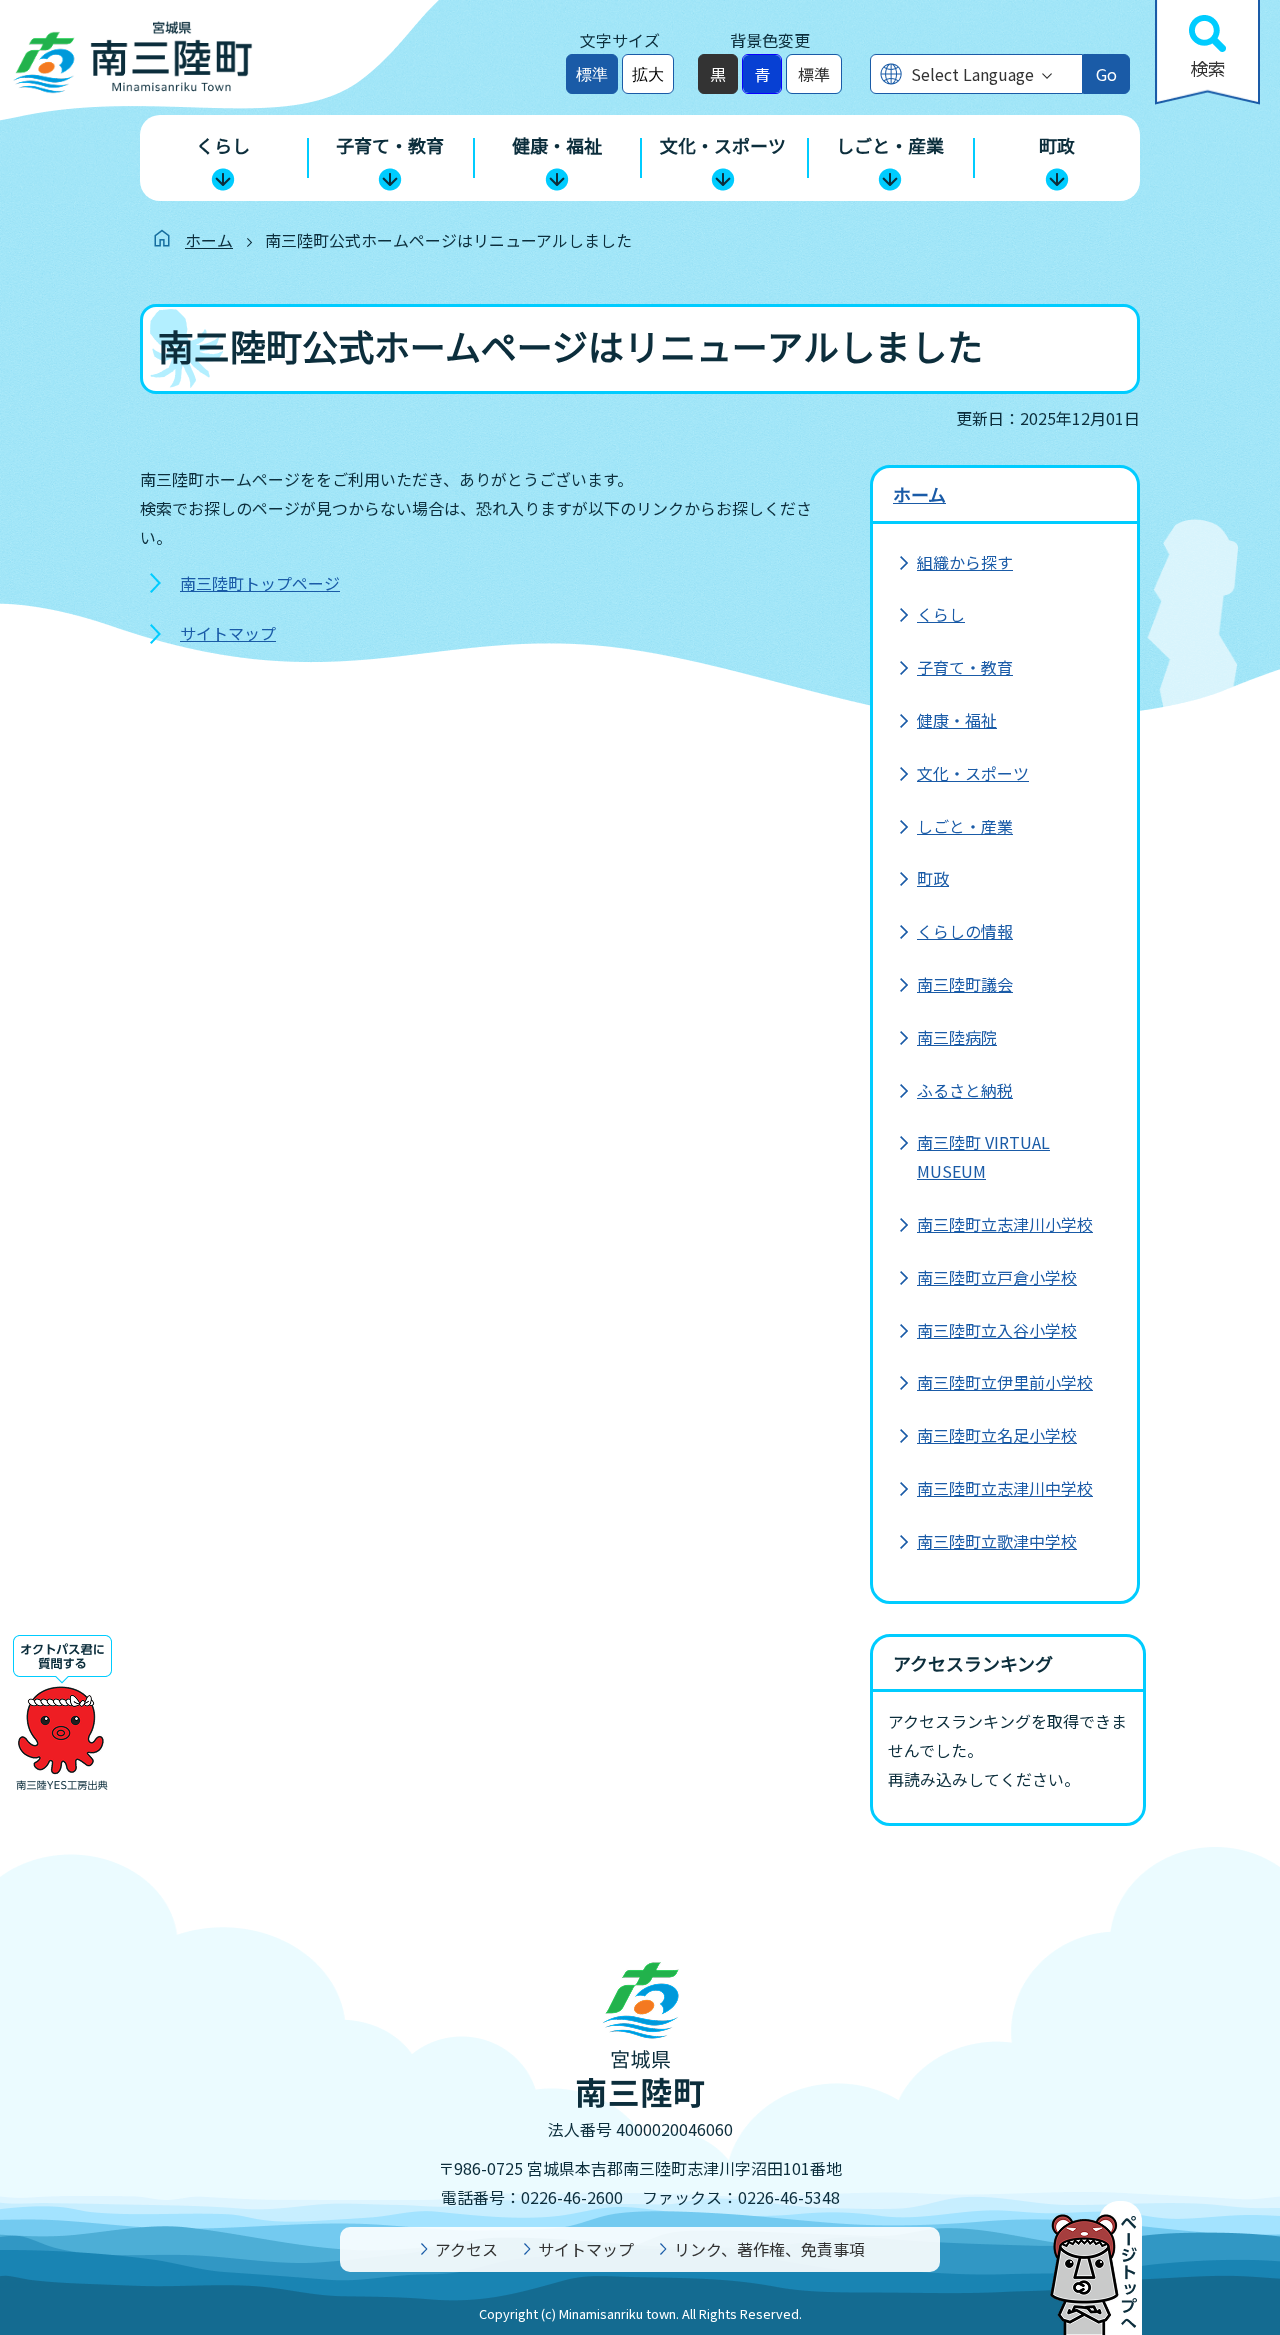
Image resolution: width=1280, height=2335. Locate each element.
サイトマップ (228, 633)
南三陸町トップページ (260, 583)
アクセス (466, 2249)
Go (1106, 74)
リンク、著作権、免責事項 (769, 2249)
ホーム (209, 240)
